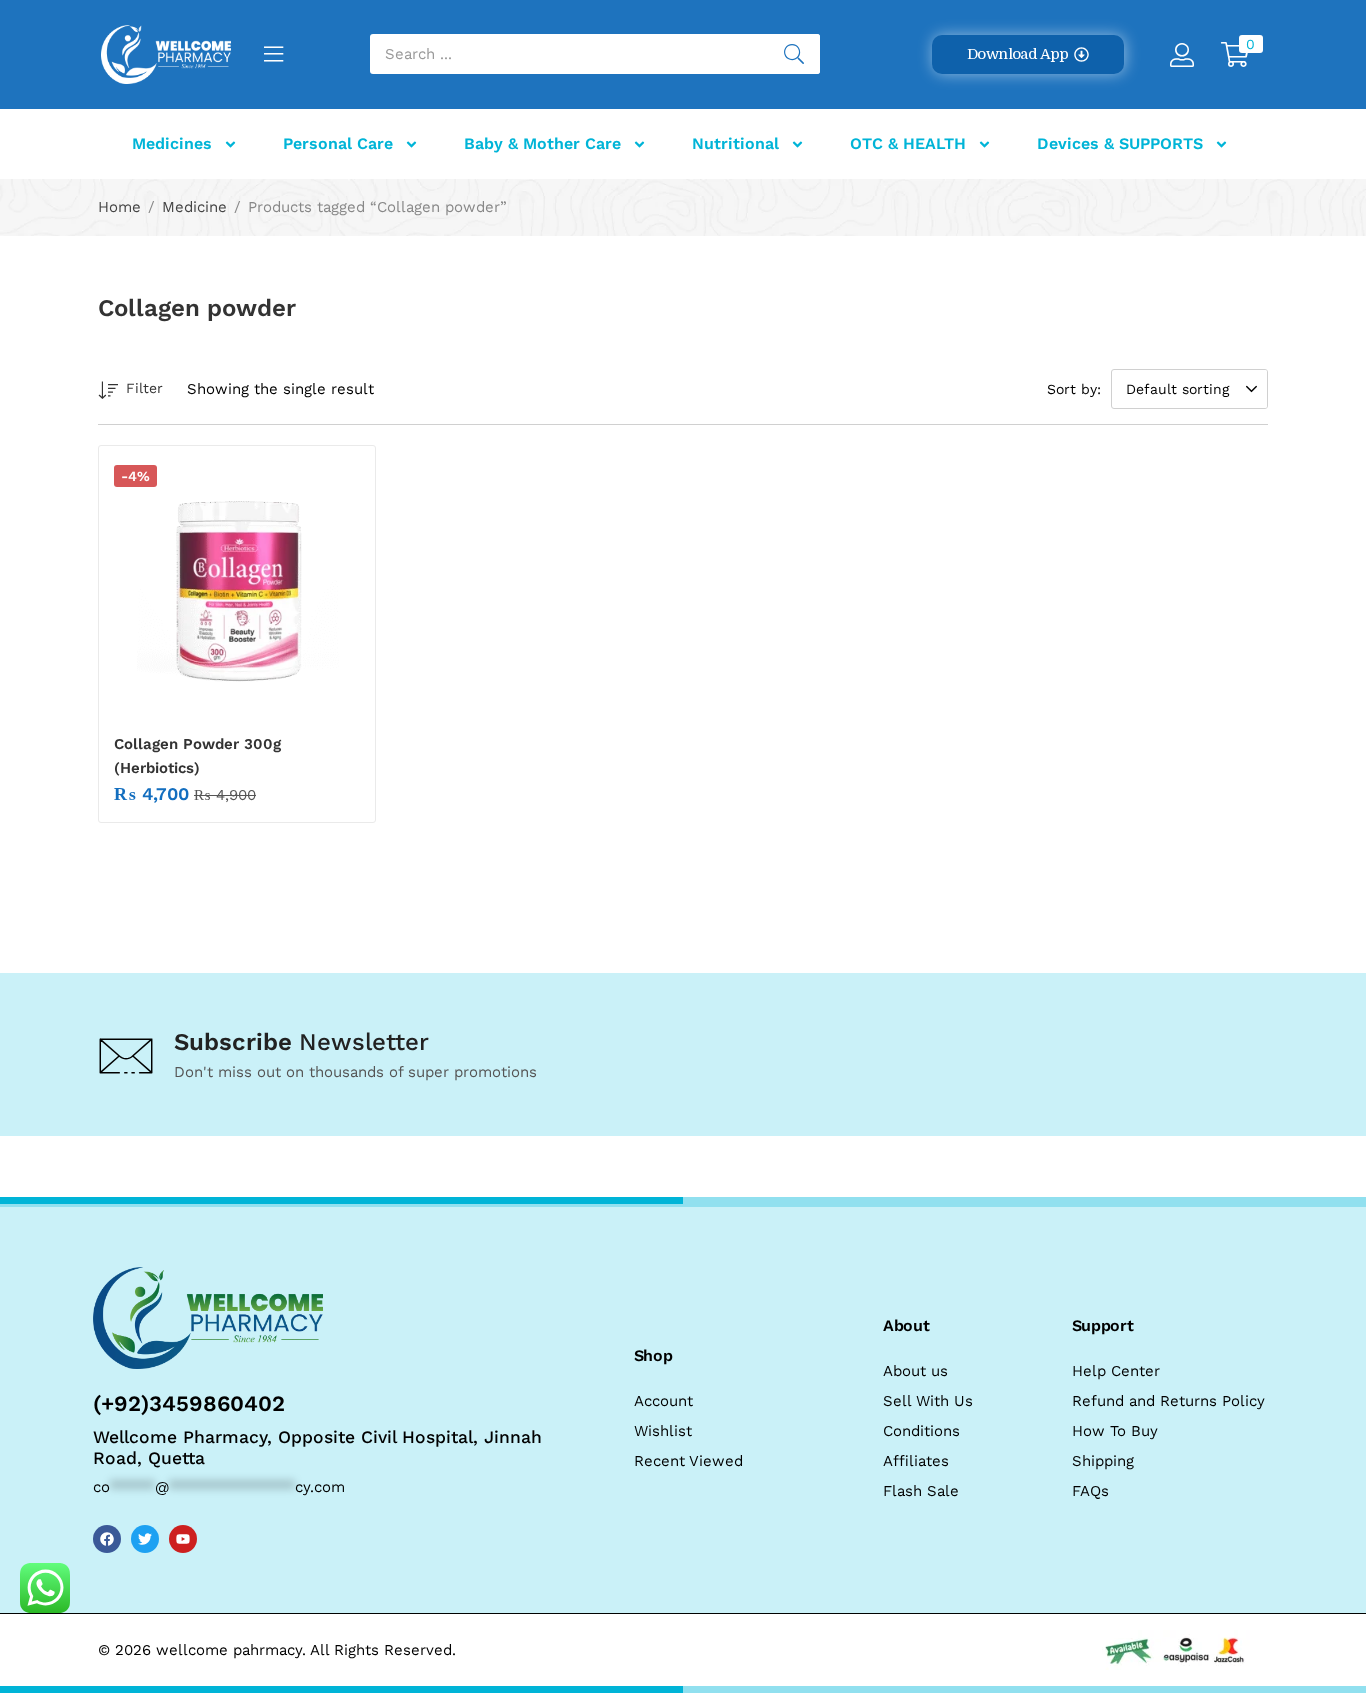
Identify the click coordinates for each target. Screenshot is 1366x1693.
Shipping (1103, 1461)
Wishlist (663, 1431)
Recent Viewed (688, 1461)
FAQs (1090, 1491)
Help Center (1116, 1371)
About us (915, 1371)
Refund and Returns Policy (1168, 1401)
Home (119, 207)
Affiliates (916, 1461)
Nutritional (735, 143)
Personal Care (338, 143)
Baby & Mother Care (542, 143)
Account (663, 1401)
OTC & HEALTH (908, 143)
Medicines (172, 143)
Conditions (921, 1431)
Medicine (194, 207)
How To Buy (1115, 1431)
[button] (1027, 54)
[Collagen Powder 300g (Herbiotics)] (237, 588)
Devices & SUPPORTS (1120, 143)
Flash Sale (921, 1491)
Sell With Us (928, 1401)
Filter (144, 388)
